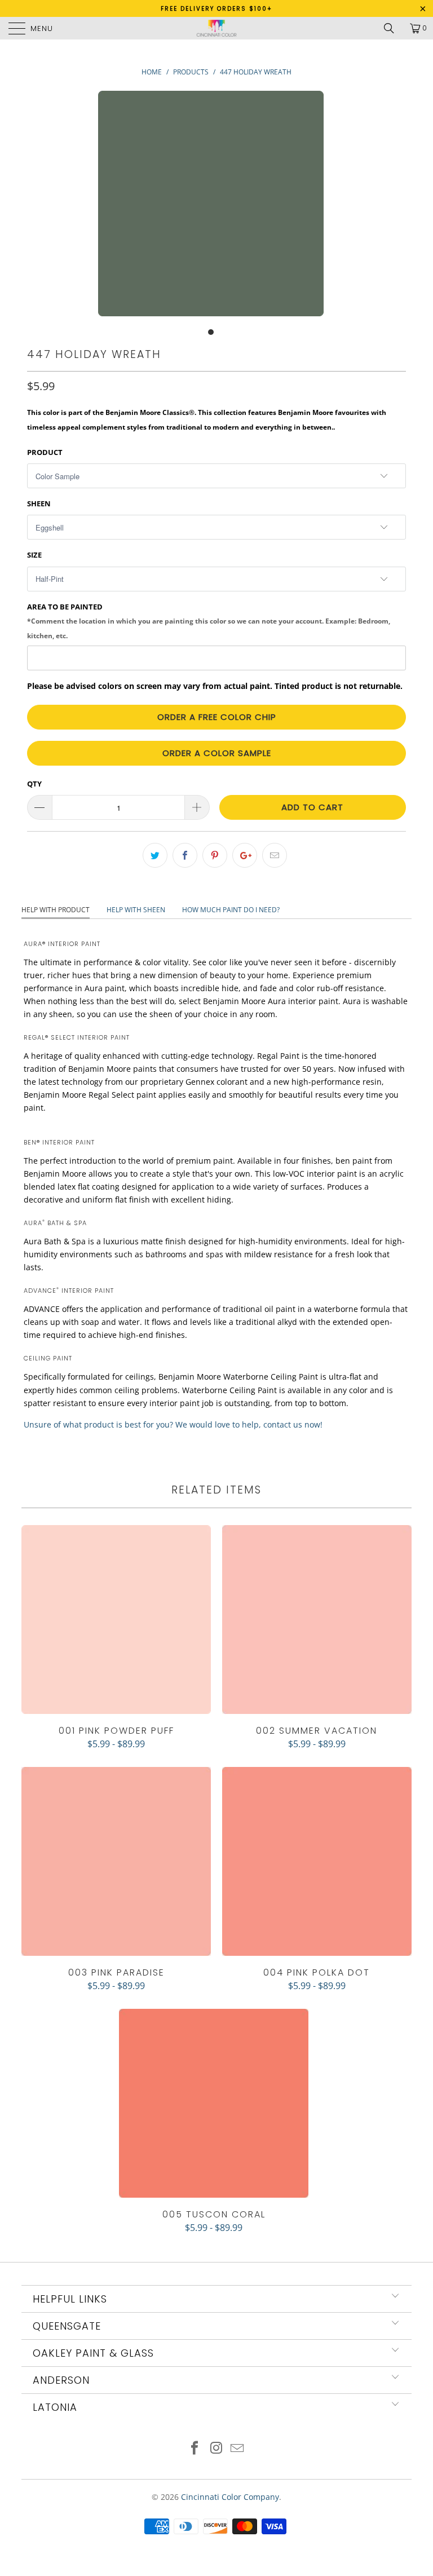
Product (45, 452)
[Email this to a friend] (275, 855)
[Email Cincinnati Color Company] (238, 2449)
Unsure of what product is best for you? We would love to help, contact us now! (173, 1424)
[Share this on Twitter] (155, 855)
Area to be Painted (209, 621)
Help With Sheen (136, 910)
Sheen (39, 503)
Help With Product (56, 910)
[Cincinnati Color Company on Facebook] (195, 2449)
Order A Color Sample (217, 753)
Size (34, 555)
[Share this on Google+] (245, 855)
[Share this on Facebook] (185, 855)
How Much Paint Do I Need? (231, 910)
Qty (34, 784)
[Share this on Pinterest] (215, 855)
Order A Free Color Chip (217, 717)
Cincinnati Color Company (230, 2497)
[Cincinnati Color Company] (216, 28)
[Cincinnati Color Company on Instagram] (216, 2449)
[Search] (393, 28)
